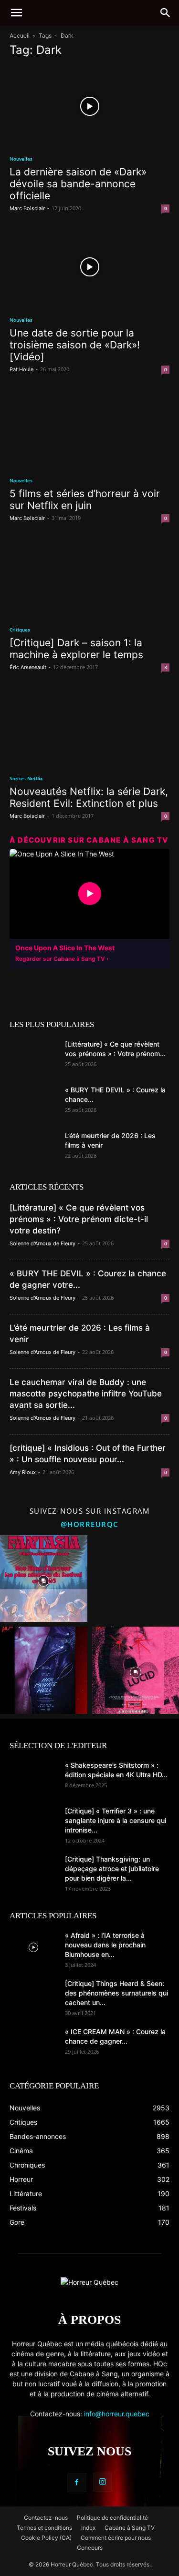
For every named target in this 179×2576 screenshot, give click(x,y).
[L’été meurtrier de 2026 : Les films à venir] (33, 1148)
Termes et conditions (44, 2528)
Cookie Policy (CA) (46, 2538)
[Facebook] (77, 2483)
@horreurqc (90, 1524)
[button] (16, 13)
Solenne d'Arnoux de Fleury (42, 1243)
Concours (90, 2548)
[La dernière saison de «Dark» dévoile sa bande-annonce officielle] (89, 106)
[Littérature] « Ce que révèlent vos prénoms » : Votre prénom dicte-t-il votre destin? (79, 1219)
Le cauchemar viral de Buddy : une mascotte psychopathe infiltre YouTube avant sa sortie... (86, 1394)
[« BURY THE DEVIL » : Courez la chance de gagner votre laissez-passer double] (33, 1102)
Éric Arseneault (28, 667)
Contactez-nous (46, 2518)
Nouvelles (21, 159)
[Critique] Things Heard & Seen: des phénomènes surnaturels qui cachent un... (116, 1993)
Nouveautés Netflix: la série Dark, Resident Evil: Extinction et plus (89, 797)
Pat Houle (21, 369)
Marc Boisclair (27, 208)
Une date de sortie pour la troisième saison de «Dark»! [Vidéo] (75, 345)
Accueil (20, 36)
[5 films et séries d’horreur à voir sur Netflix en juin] (89, 428)
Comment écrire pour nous (116, 2538)
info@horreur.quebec (117, 2414)
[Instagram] (103, 2482)
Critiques (20, 630)
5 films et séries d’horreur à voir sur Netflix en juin (85, 499)
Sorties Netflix (26, 778)
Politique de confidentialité (112, 2518)
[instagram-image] (44, 1579)
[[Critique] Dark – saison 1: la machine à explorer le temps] (89, 576)
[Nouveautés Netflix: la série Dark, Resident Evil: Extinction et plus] (89, 726)
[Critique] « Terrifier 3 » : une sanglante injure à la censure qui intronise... (116, 1820)
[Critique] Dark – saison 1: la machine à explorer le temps (76, 649)
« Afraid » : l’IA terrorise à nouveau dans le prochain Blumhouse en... (105, 1945)
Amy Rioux (23, 1472)
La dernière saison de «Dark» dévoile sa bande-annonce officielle (78, 184)
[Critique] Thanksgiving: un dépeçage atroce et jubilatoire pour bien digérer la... (112, 1868)
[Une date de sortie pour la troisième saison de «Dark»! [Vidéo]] (89, 267)
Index (88, 2528)
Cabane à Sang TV (130, 2528)
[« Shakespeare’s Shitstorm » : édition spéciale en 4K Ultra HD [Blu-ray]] (33, 1777)
